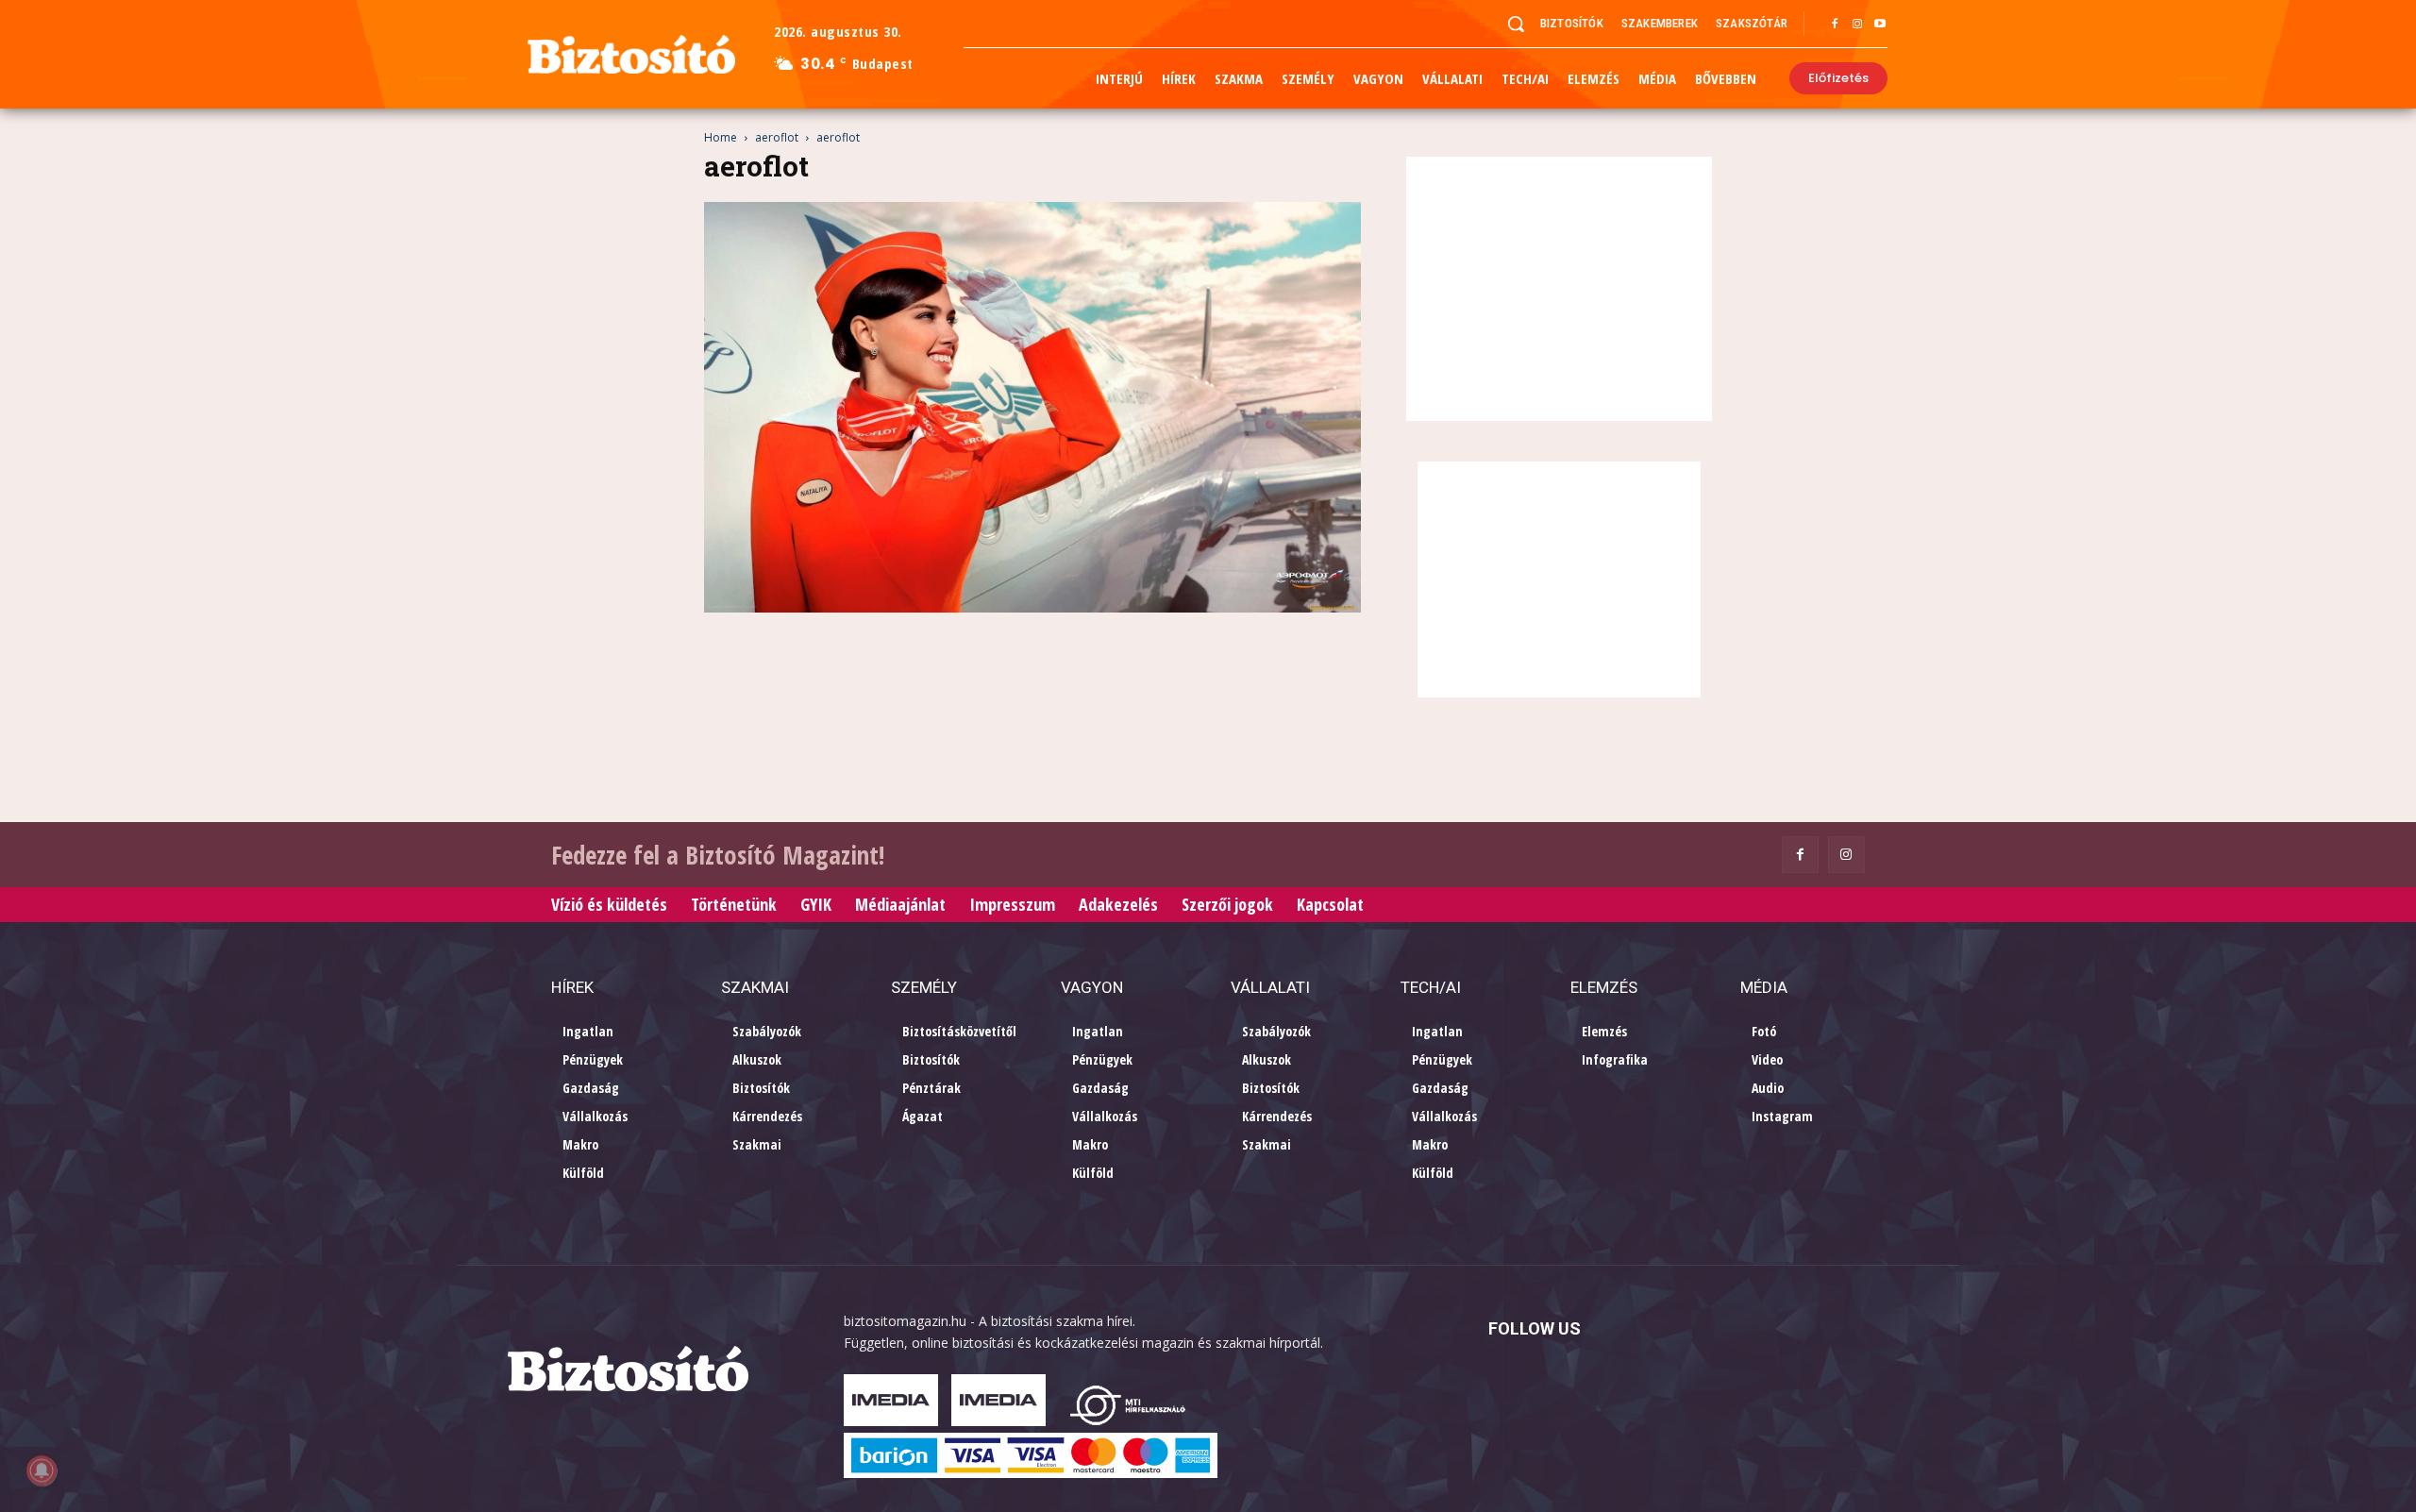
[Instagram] (1857, 25)
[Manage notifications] (42, 1470)
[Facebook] (1835, 25)
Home (721, 137)
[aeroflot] (1032, 607)
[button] (1516, 24)
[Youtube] (1880, 25)
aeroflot (777, 137)
